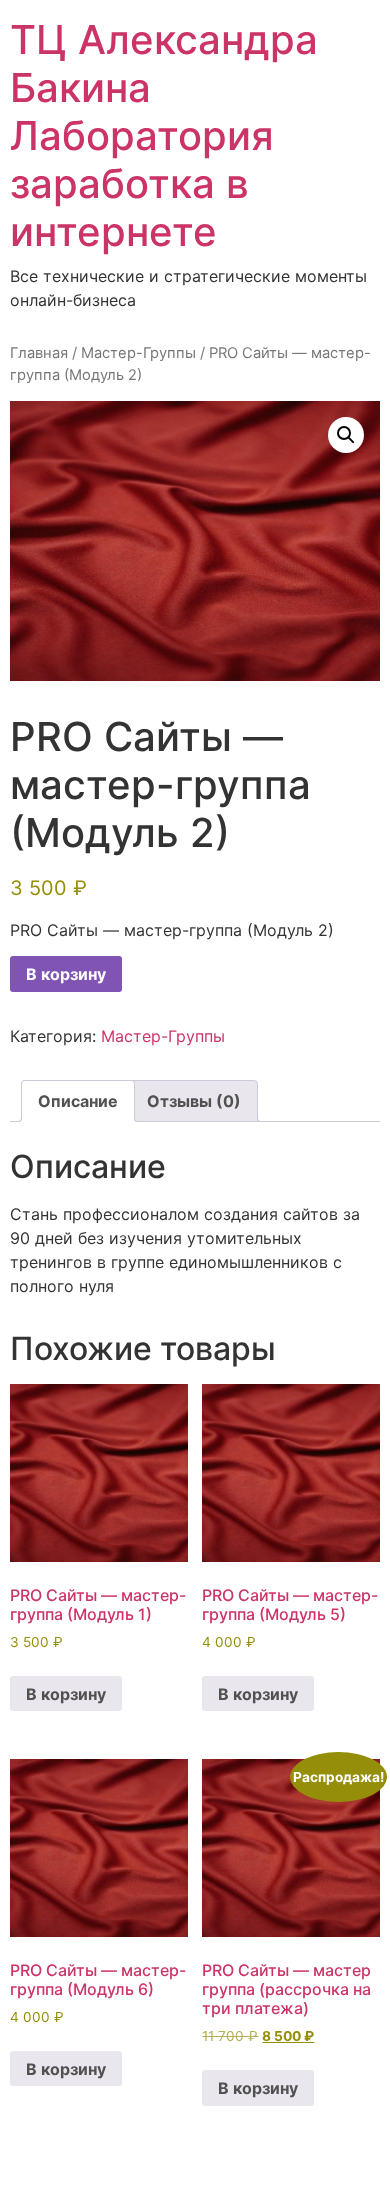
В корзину (66, 974)
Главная (39, 353)
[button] (346, 435)
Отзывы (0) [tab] (194, 1101)
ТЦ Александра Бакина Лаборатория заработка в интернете (164, 135)
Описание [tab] (78, 1101)
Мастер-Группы (138, 353)
